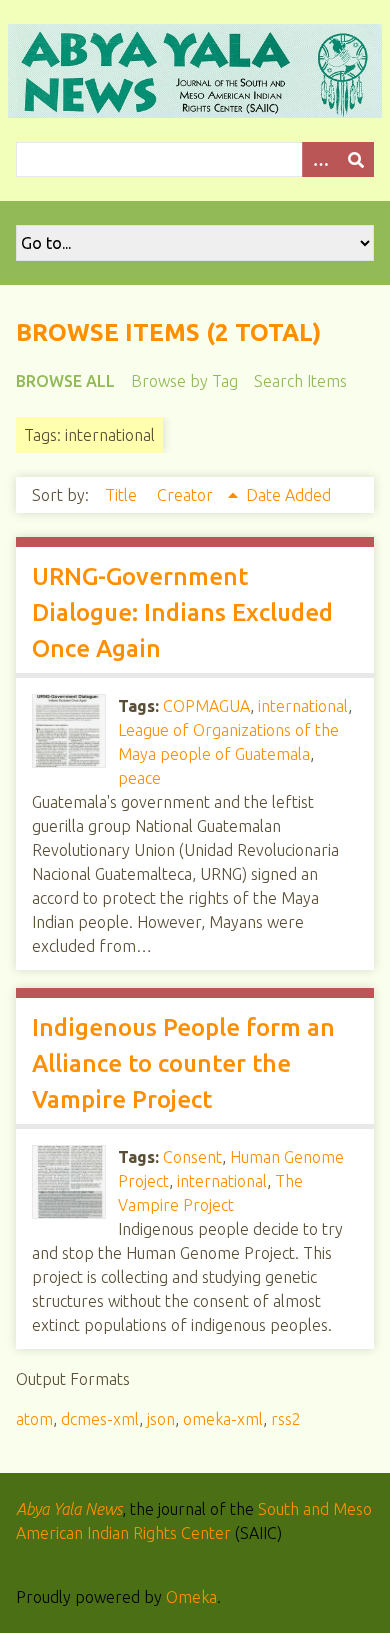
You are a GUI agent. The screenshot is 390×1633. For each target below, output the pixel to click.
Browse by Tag (184, 381)
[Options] (320, 159)
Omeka (191, 1597)
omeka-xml (223, 1419)
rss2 (286, 1419)
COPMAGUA (206, 706)
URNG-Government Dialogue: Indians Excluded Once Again (182, 612)
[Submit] (356, 159)
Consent (192, 1157)
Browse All (65, 381)
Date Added (288, 495)
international (303, 706)
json (161, 1419)
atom (34, 1419)
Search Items (300, 381)
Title (123, 495)
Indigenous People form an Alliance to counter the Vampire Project (183, 1063)
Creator (187, 495)
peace (139, 778)
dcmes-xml (100, 1419)
